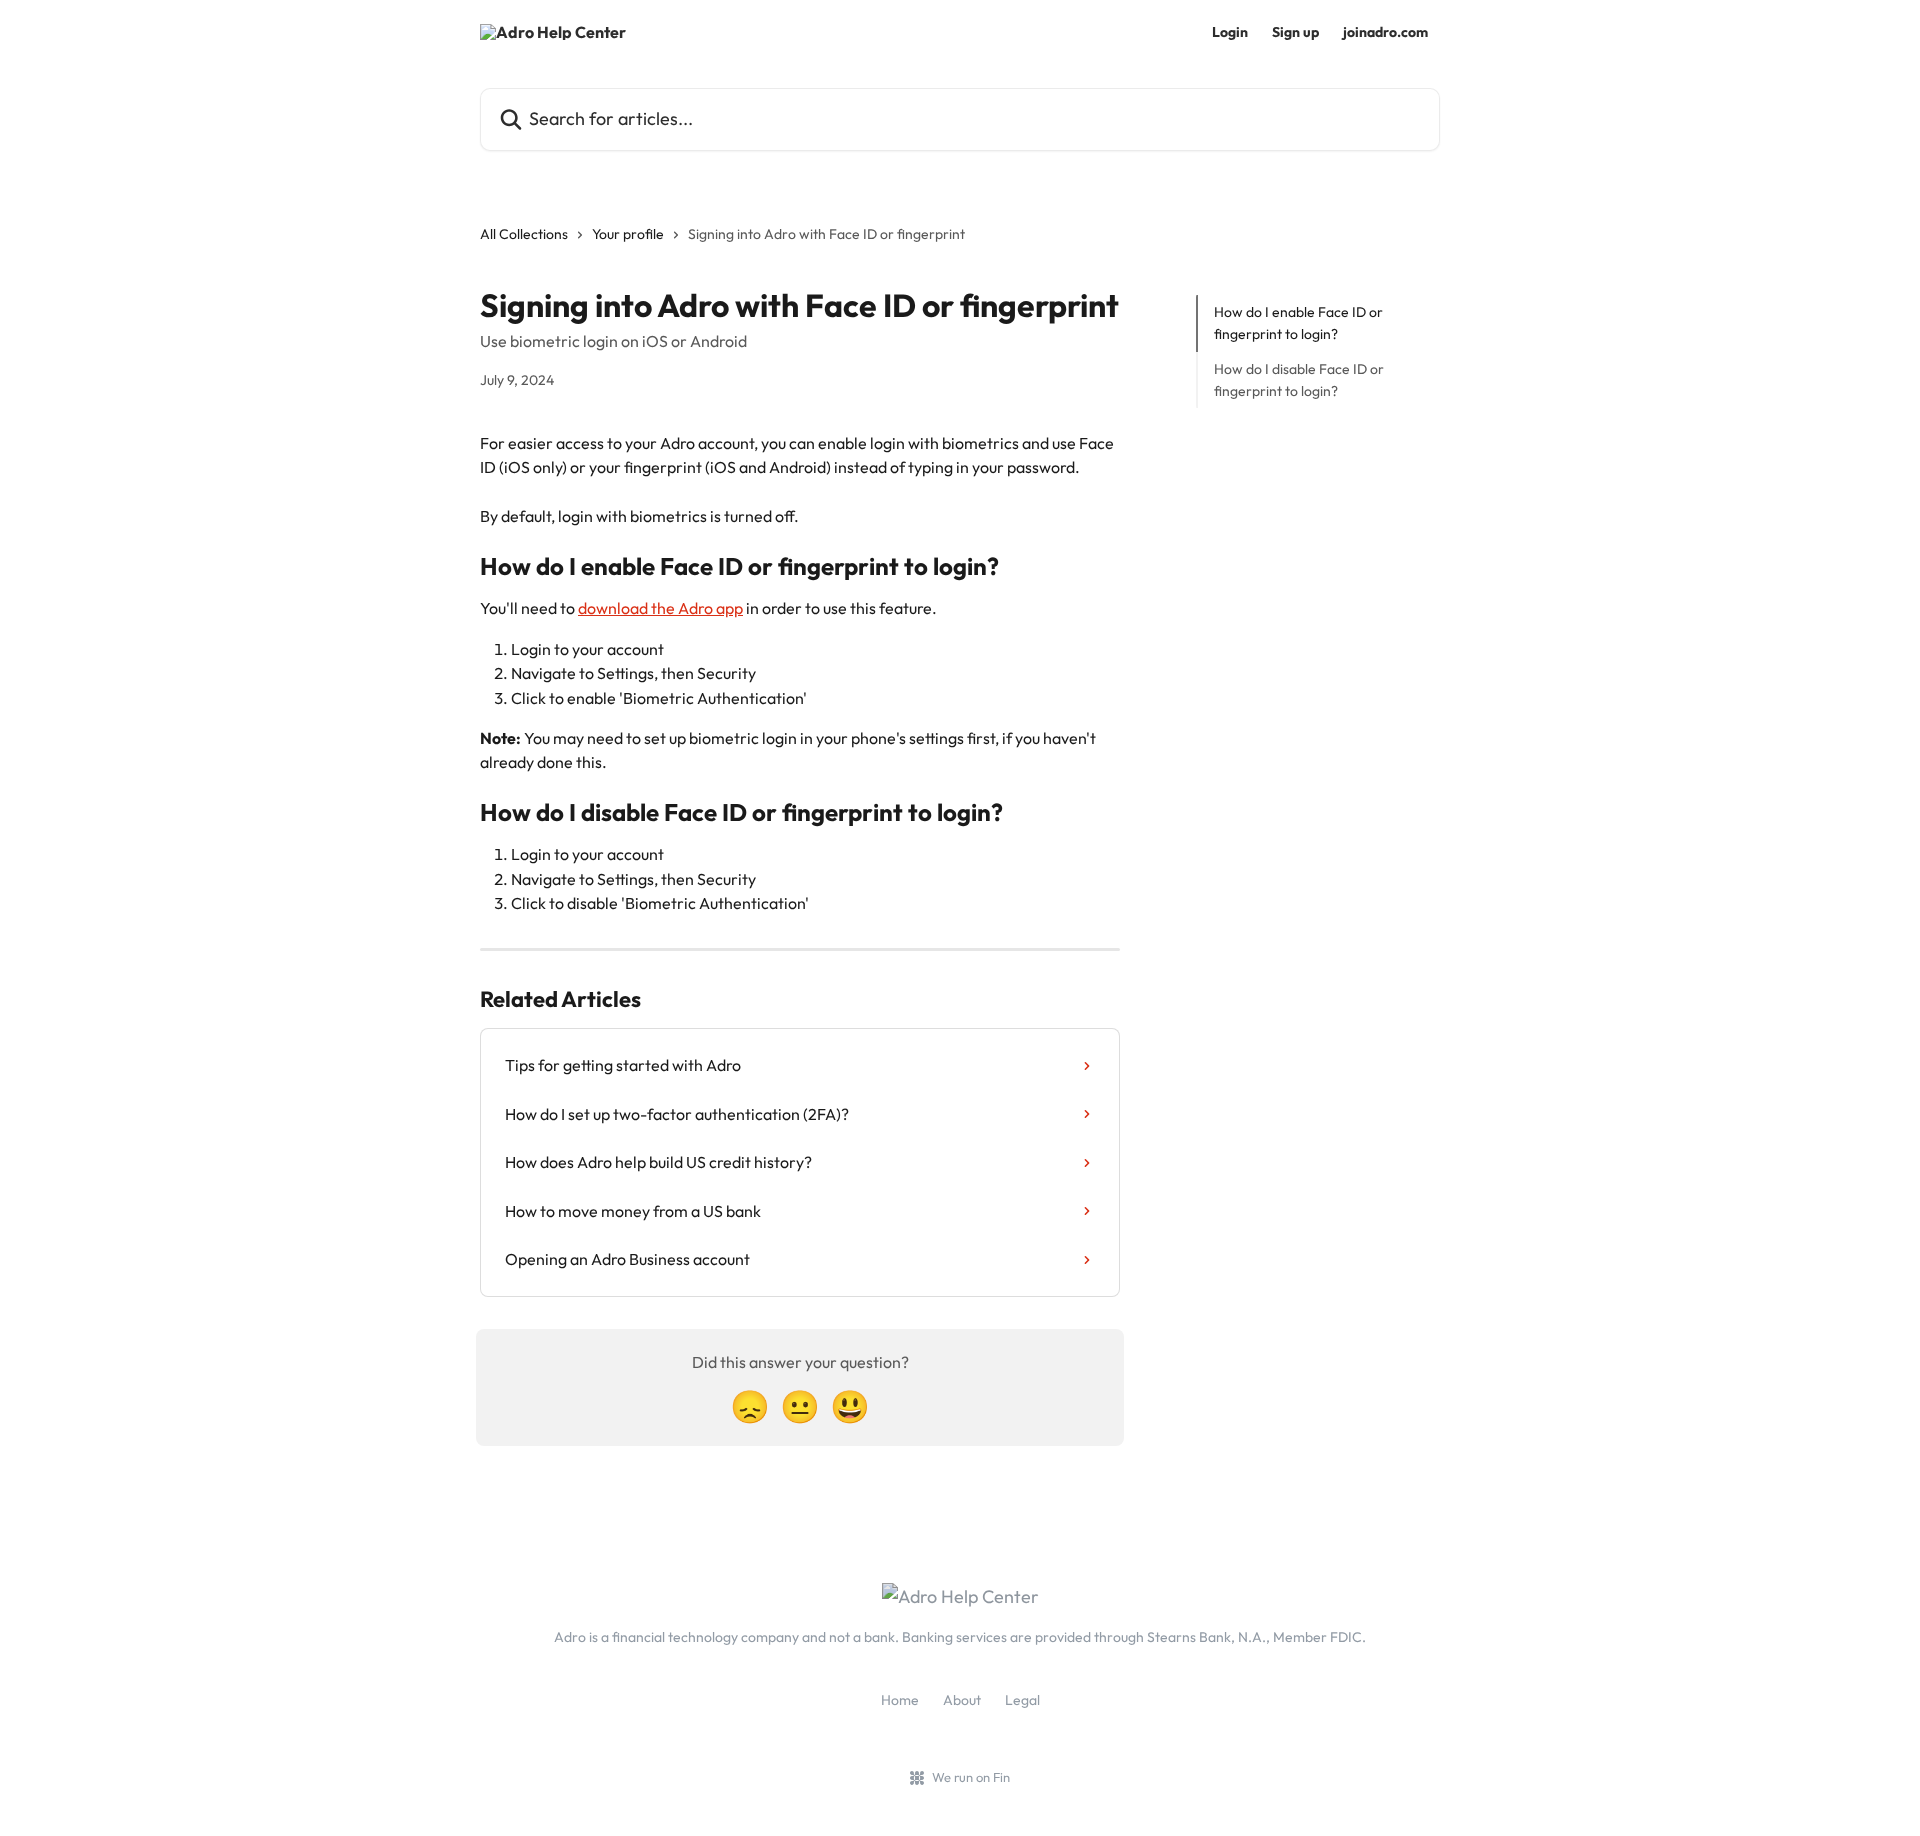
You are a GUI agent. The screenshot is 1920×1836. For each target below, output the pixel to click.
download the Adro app (660, 608)
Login (1230, 32)
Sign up (1295, 32)
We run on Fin (971, 1777)
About (962, 1700)
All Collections (524, 234)
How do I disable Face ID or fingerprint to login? (1299, 380)
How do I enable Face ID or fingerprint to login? (1298, 323)
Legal (1022, 1700)
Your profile (628, 234)
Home (900, 1700)
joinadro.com (1385, 32)
